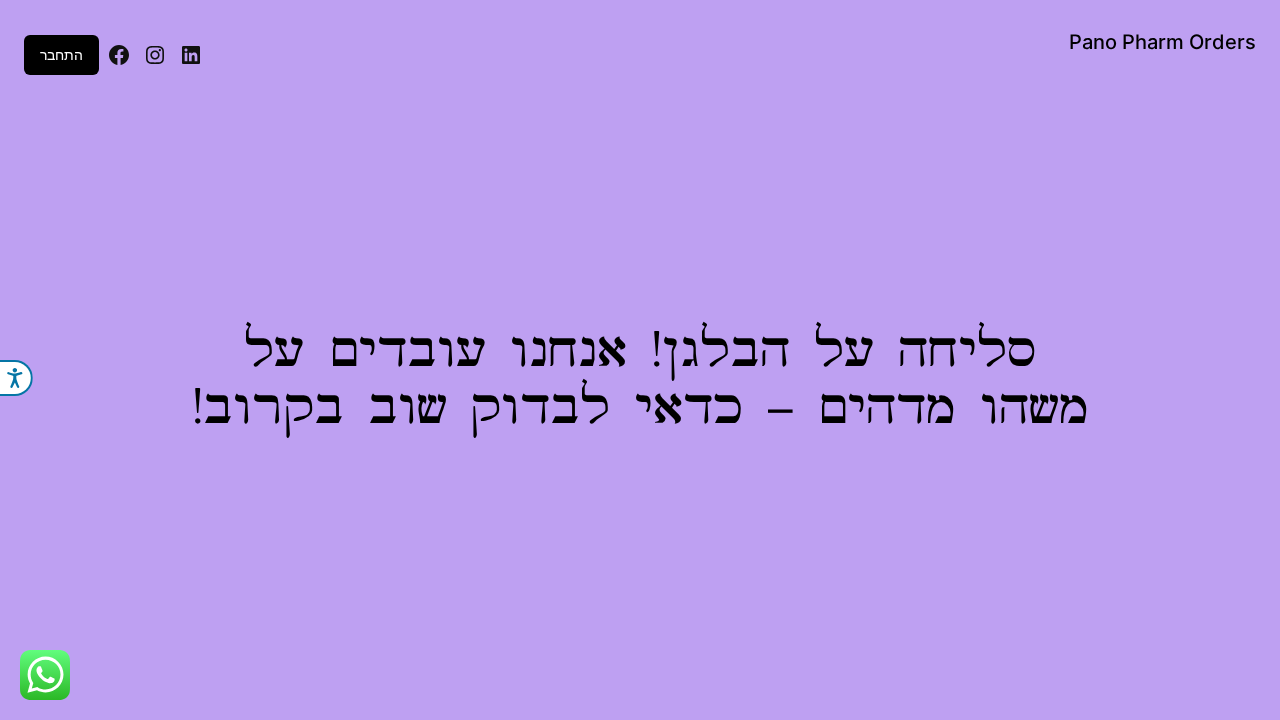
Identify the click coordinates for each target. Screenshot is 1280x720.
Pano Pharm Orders (1162, 42)
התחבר (61, 54)
